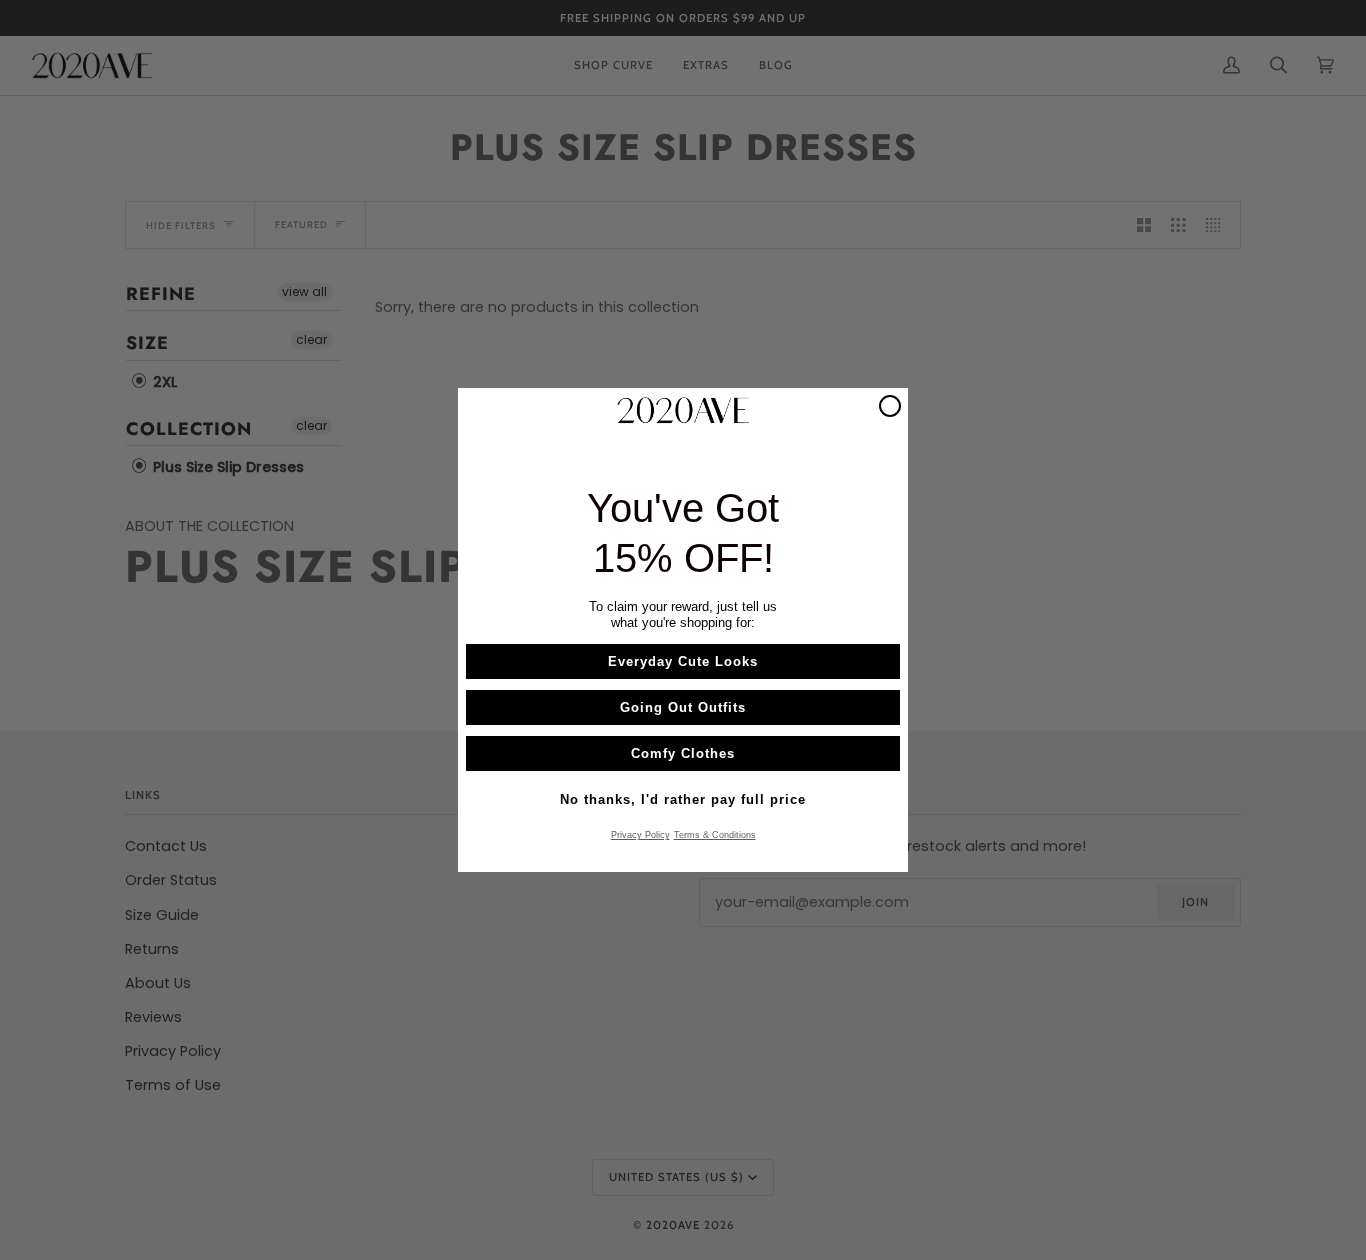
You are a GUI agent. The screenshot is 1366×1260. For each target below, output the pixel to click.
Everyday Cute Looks (683, 661)
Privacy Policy (640, 835)
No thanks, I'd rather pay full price (683, 799)
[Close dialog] (890, 406)
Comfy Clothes (683, 753)
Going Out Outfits (683, 707)
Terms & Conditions (715, 835)
